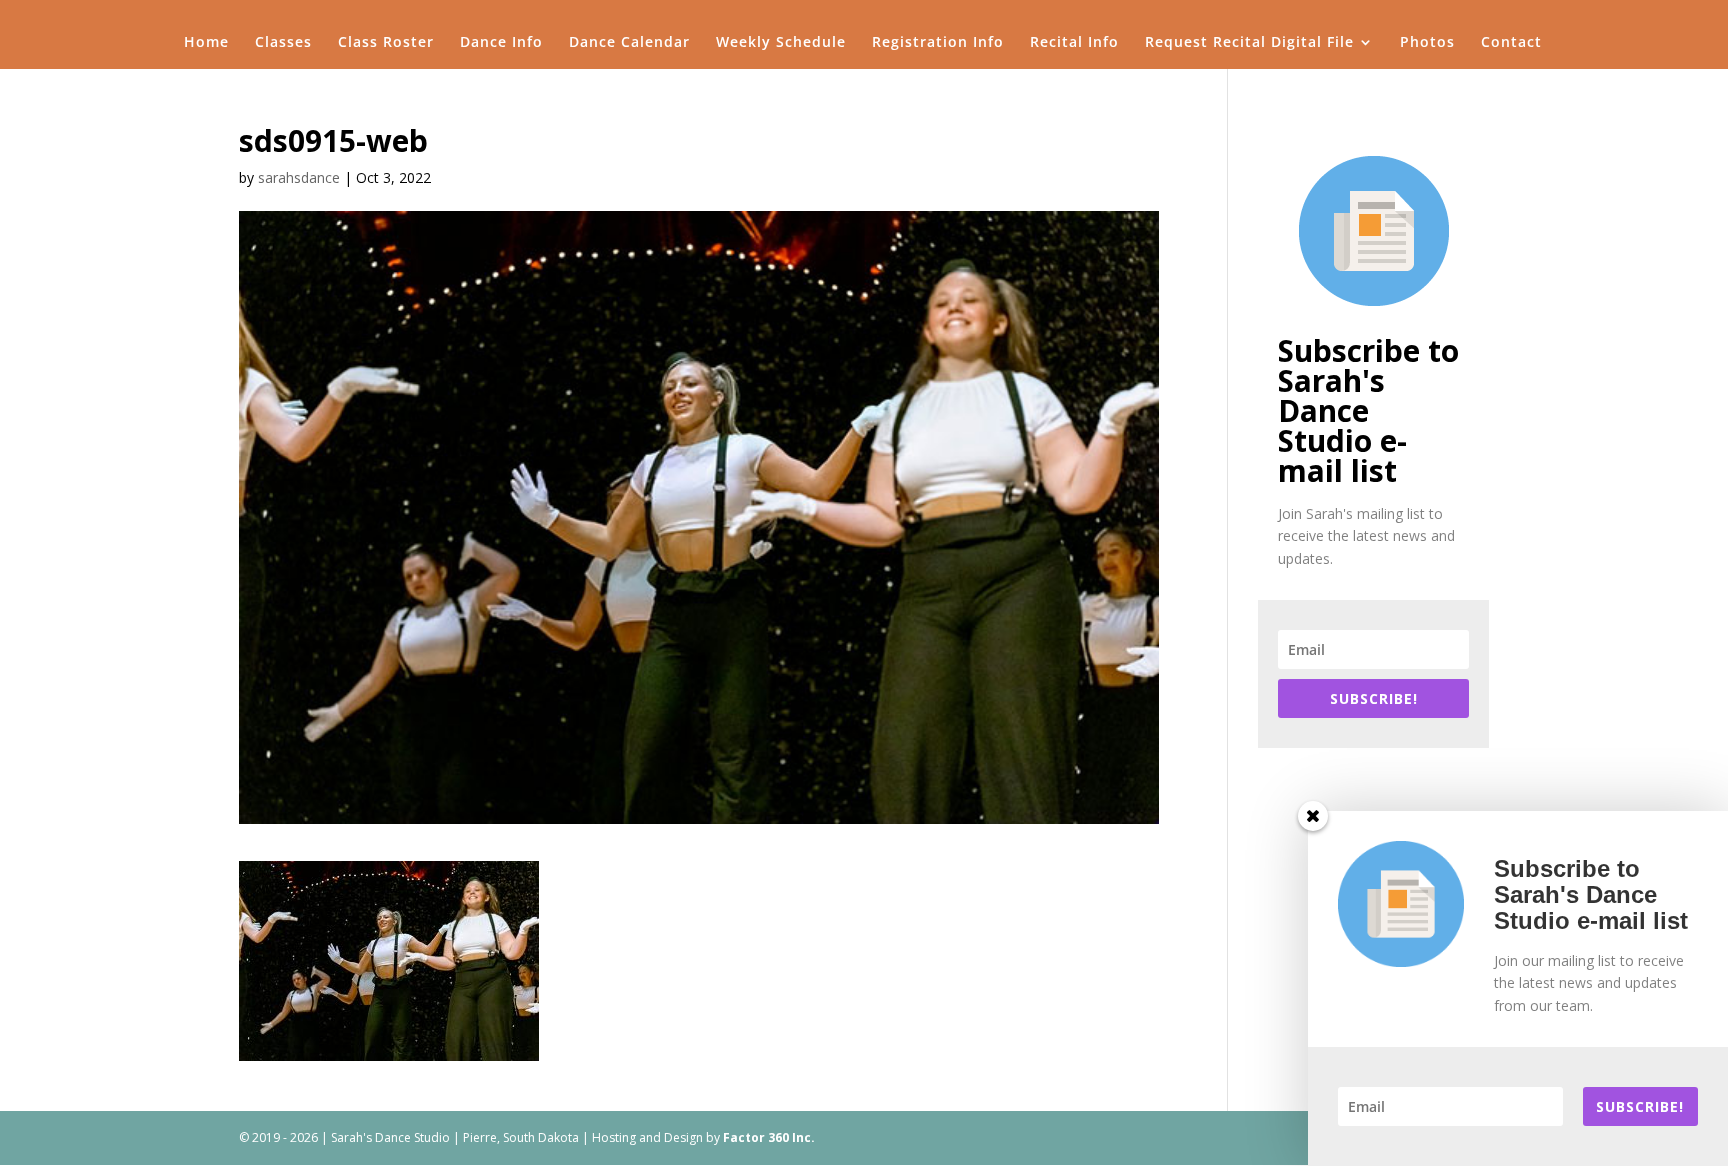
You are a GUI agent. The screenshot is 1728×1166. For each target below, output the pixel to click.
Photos (1427, 43)
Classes (283, 43)
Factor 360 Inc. (769, 1137)
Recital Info (1074, 43)
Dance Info (501, 43)
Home (206, 43)
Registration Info (938, 43)
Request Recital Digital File (1249, 43)
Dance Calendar (629, 43)
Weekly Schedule (781, 43)
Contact (1511, 43)
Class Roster (386, 43)
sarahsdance (299, 177)
